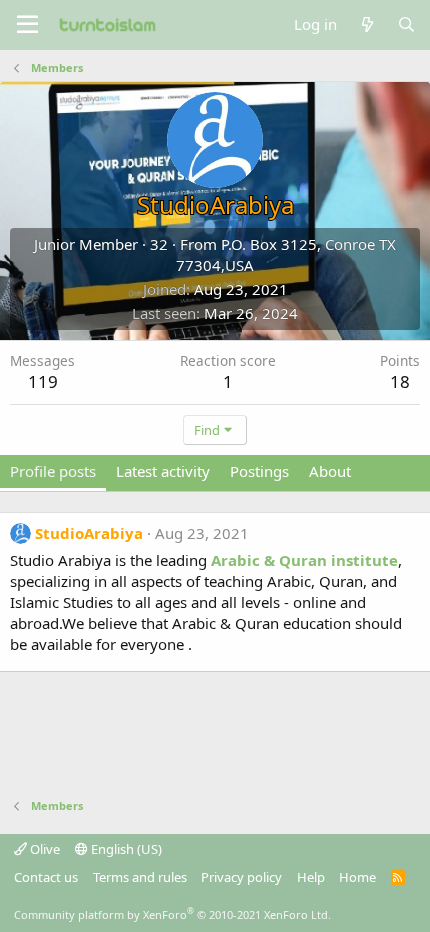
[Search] (406, 24)
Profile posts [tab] (53, 471)
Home (357, 877)
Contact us (46, 877)
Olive (43, 849)
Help (311, 877)
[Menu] (27, 25)
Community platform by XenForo (172, 914)
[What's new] (366, 24)
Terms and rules (140, 877)
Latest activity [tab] (163, 471)
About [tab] (330, 471)
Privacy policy (241, 877)
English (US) (125, 849)
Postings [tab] (259, 471)
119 (43, 381)
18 (400, 381)
